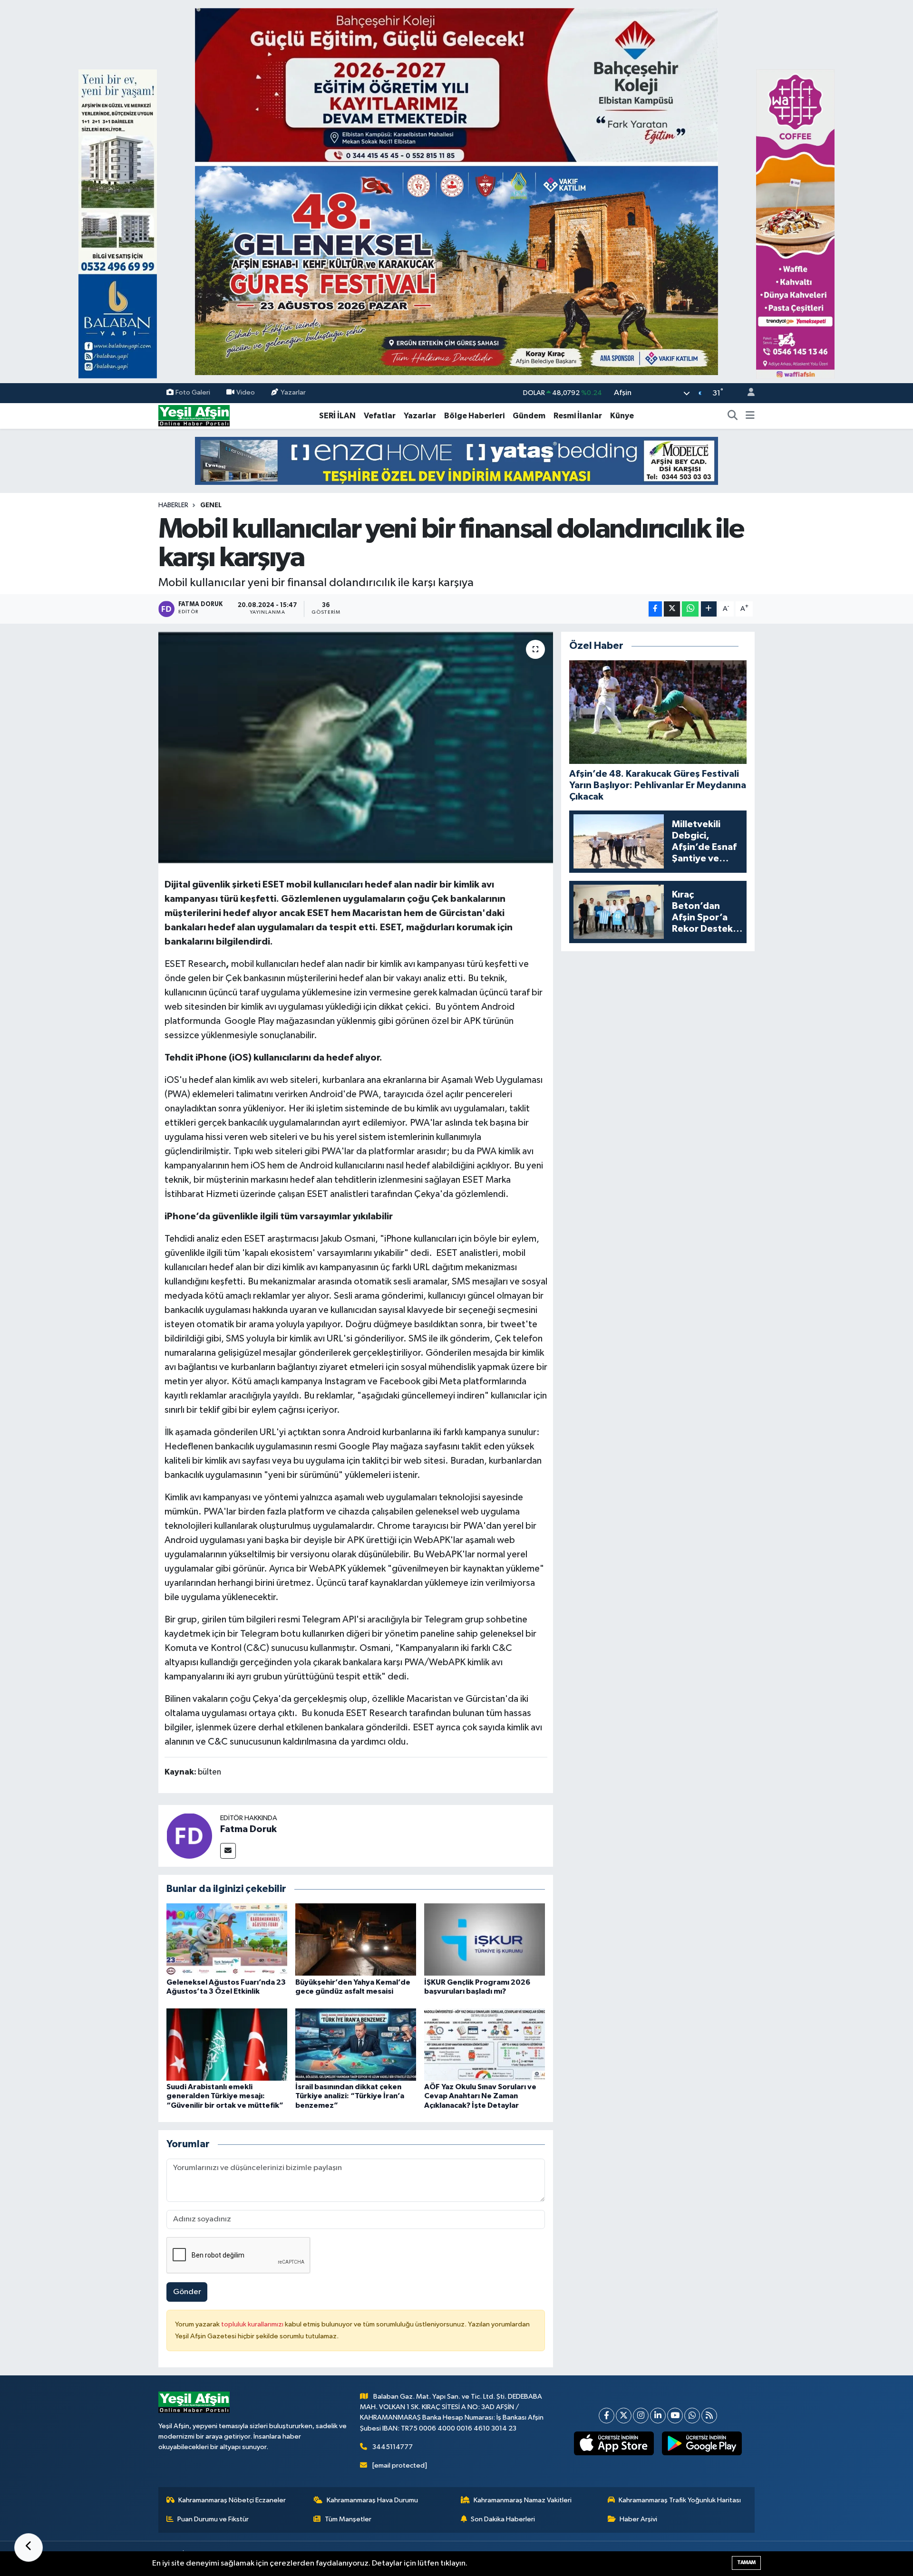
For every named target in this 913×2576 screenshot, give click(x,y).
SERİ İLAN (337, 416)
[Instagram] (641, 2416)
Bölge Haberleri (474, 416)
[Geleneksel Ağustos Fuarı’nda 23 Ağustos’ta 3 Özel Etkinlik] (227, 1939)
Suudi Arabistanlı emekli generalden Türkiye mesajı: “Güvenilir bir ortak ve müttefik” (225, 2096)
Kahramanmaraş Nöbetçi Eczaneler (232, 2500)
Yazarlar (293, 393)
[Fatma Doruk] (189, 1836)
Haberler (173, 505)
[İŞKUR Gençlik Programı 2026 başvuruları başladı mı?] (485, 1939)
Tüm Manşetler (348, 2519)
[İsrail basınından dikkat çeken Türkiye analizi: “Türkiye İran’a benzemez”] (356, 2044)
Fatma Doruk (248, 1829)
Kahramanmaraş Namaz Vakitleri (523, 2500)
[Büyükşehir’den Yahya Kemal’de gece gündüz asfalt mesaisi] (356, 1939)
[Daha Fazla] (709, 609)
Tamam (746, 2562)
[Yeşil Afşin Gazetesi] (194, 416)
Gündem (529, 416)
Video (246, 393)
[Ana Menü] (750, 416)
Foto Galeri (193, 393)
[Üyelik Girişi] (747, 393)
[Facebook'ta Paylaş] (655, 609)
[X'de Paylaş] (672, 609)
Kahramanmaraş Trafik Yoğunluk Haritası (680, 2500)
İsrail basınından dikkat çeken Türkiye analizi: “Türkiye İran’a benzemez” (350, 2096)
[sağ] (795, 224)
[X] (624, 2416)
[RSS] (709, 2416)
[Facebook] (607, 2416)
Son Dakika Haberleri (503, 2519)
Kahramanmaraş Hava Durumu (372, 2500)
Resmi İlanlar (578, 416)
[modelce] (456, 460)
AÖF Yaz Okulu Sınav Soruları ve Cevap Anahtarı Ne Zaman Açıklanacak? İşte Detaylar (480, 2096)
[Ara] (733, 416)
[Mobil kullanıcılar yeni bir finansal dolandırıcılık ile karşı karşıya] (356, 748)
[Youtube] (675, 2416)
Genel (211, 505)
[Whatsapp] (692, 2416)
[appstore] (614, 2443)
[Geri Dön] (29, 2547)
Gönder (187, 2292)
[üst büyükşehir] (456, 191)
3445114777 (393, 2447)
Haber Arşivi (638, 2519)
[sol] (118, 224)
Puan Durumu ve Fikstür (213, 2519)
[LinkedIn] (658, 2416)
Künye (622, 416)
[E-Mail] (228, 1851)
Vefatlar (380, 416)
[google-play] (702, 2443)
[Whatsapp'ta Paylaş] (690, 609)
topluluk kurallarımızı (253, 2324)
